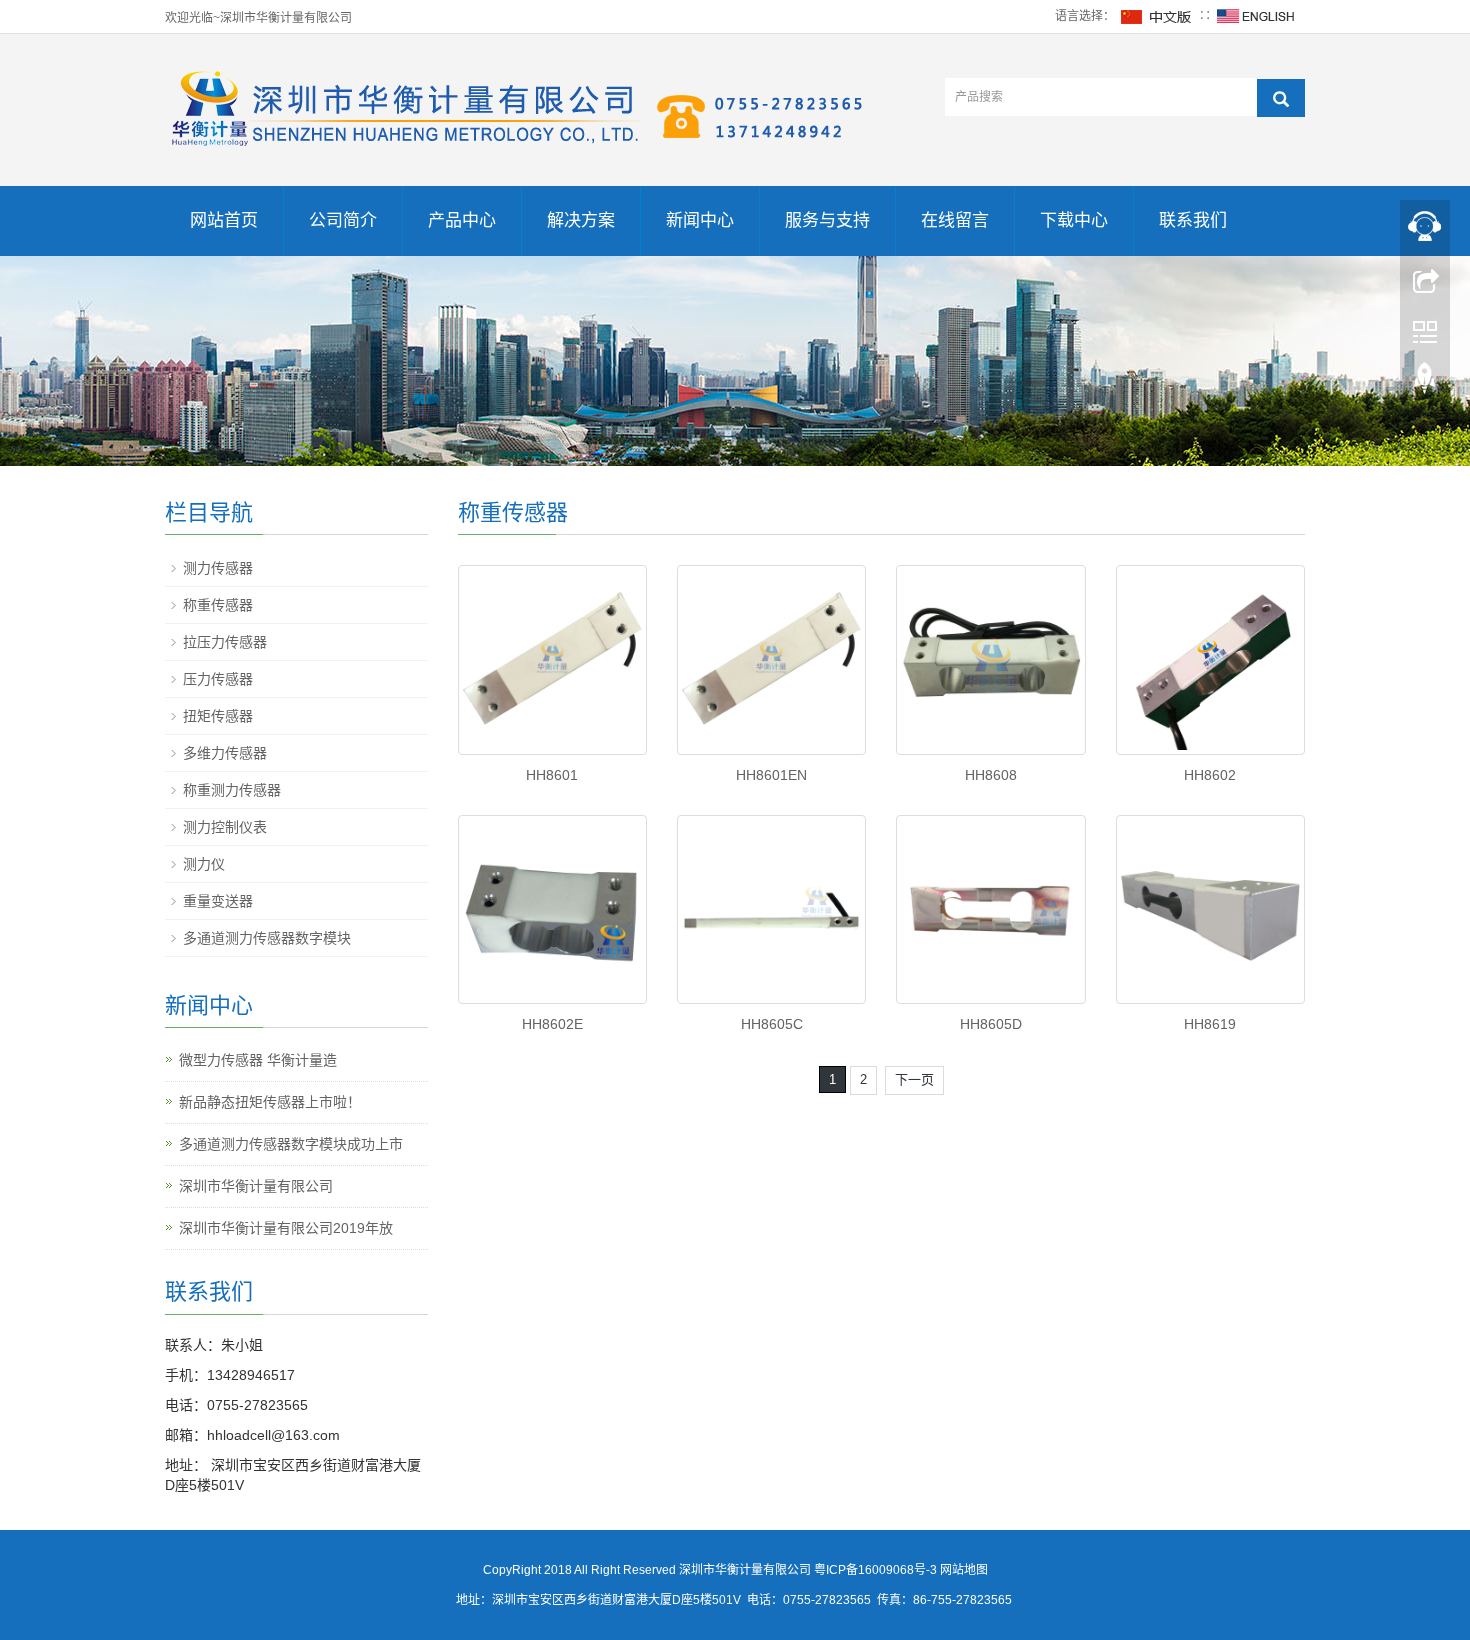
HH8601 (552, 775)
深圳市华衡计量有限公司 (256, 1186)
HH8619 (1210, 1024)
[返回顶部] (1425, 383)
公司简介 (343, 220)
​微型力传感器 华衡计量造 (258, 1060)
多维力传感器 (225, 753)
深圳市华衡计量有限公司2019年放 (286, 1228)
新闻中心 (700, 220)
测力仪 (204, 864)
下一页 (914, 1079)
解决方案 (581, 220)
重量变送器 (218, 901)
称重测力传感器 (232, 790)
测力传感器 (218, 568)
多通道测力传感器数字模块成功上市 (291, 1144)
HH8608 (991, 775)
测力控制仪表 (225, 827)
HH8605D (991, 1024)
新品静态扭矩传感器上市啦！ (270, 1102)
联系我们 (1193, 220)
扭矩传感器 (218, 716)
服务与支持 (827, 220)
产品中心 (462, 220)
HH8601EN (771, 775)
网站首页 (224, 220)
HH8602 (1210, 775)
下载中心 (1074, 220)
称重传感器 (218, 605)
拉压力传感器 (225, 642)
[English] (1256, 16)
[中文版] (1157, 16)
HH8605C (772, 1024)
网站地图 (964, 1570)
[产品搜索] (1281, 98)
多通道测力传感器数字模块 (267, 938)
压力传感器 (218, 679)
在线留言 (955, 220)
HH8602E (552, 1024)
